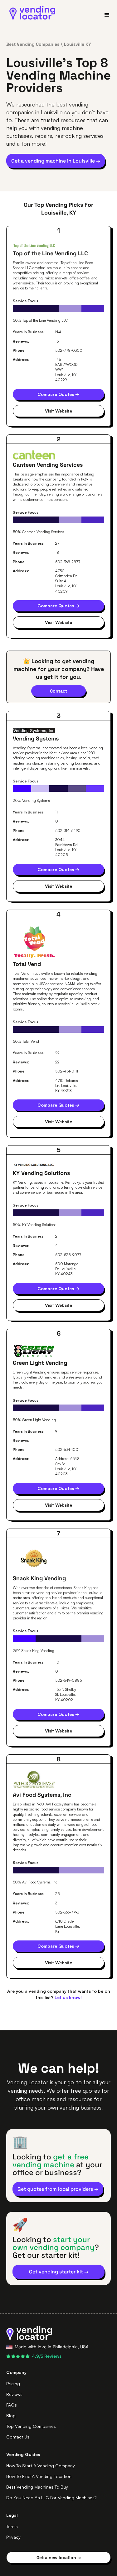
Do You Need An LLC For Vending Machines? (51, 2498)
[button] (104, 15)
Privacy (13, 2537)
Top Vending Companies (31, 2426)
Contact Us (18, 2437)
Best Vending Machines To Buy (37, 2487)
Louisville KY (78, 44)
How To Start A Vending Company (41, 2466)
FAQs (12, 2405)
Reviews (14, 2394)
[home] (31, 13)
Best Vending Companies (33, 44)
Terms (12, 2526)
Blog (11, 2415)
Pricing (13, 2384)
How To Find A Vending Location (39, 2476)
